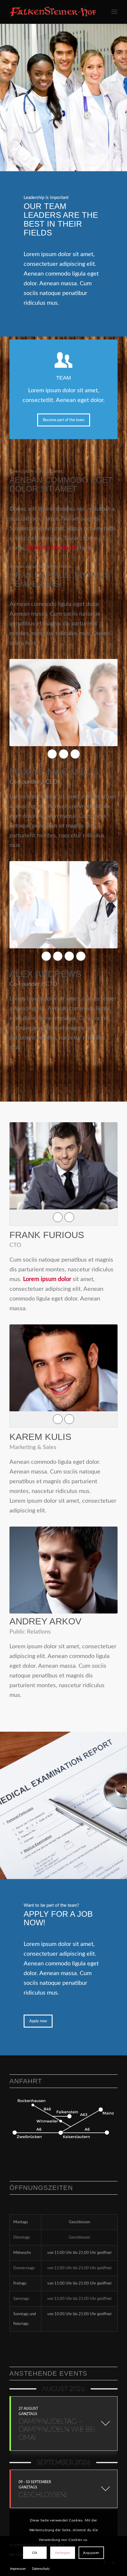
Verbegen (63, 2553)
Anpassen (91, 2553)
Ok (35, 2553)
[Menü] (114, 12)
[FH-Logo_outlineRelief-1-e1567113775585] (53, 12)
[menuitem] (114, 12)
